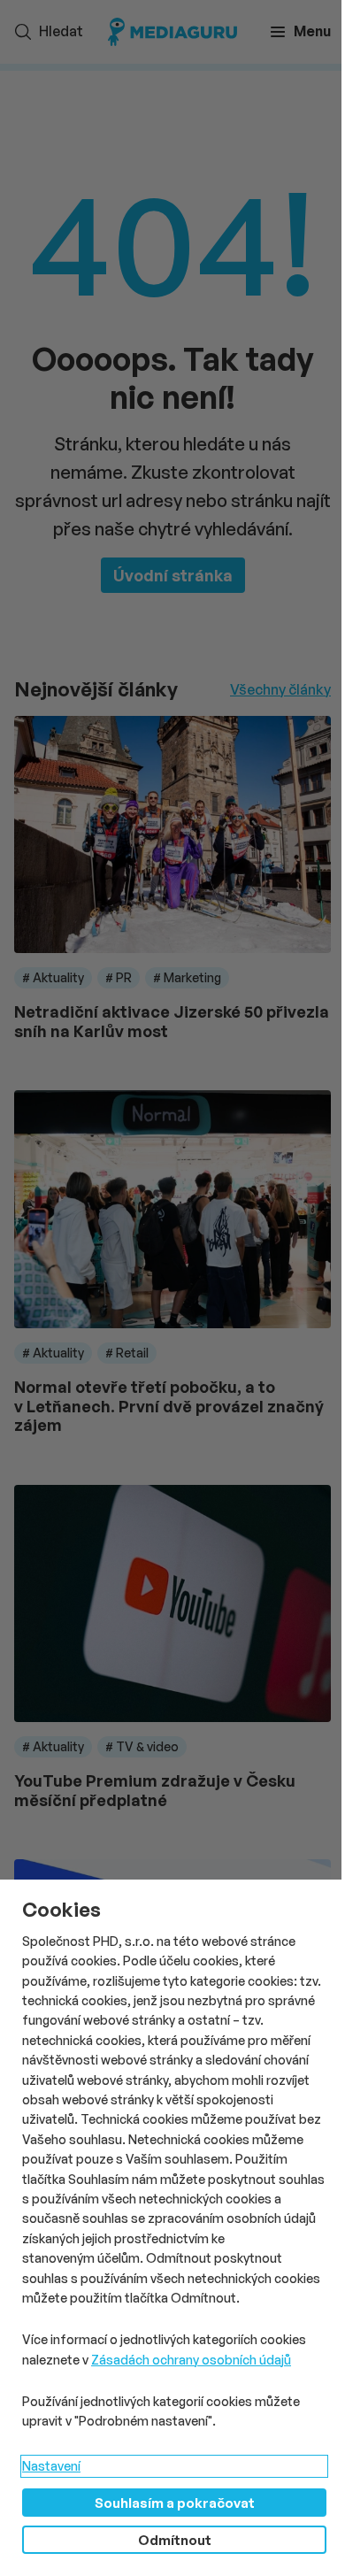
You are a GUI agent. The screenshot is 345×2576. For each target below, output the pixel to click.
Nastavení (51, 2466)
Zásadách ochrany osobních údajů (191, 2360)
